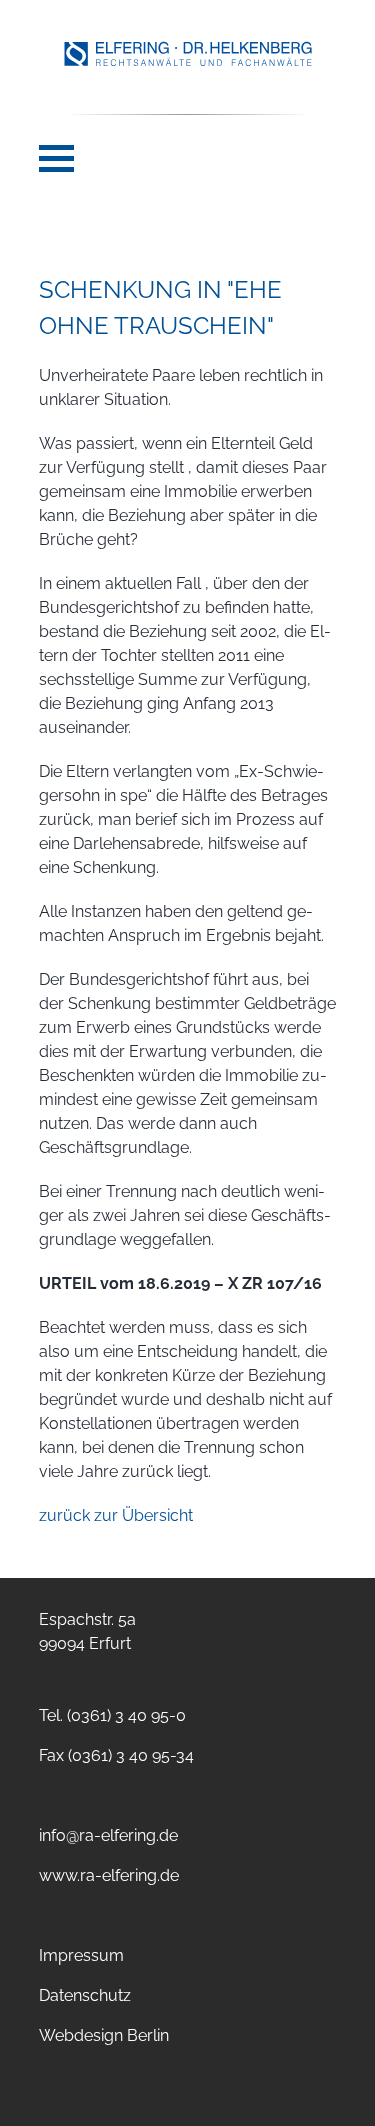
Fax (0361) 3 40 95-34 (116, 1755)
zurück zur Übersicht (116, 1515)
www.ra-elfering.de (109, 1875)
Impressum (81, 1955)
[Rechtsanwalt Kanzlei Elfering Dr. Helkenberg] (188, 61)
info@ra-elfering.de (108, 1835)
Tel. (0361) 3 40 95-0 (112, 1715)
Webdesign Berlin (104, 2035)
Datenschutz (85, 1995)
